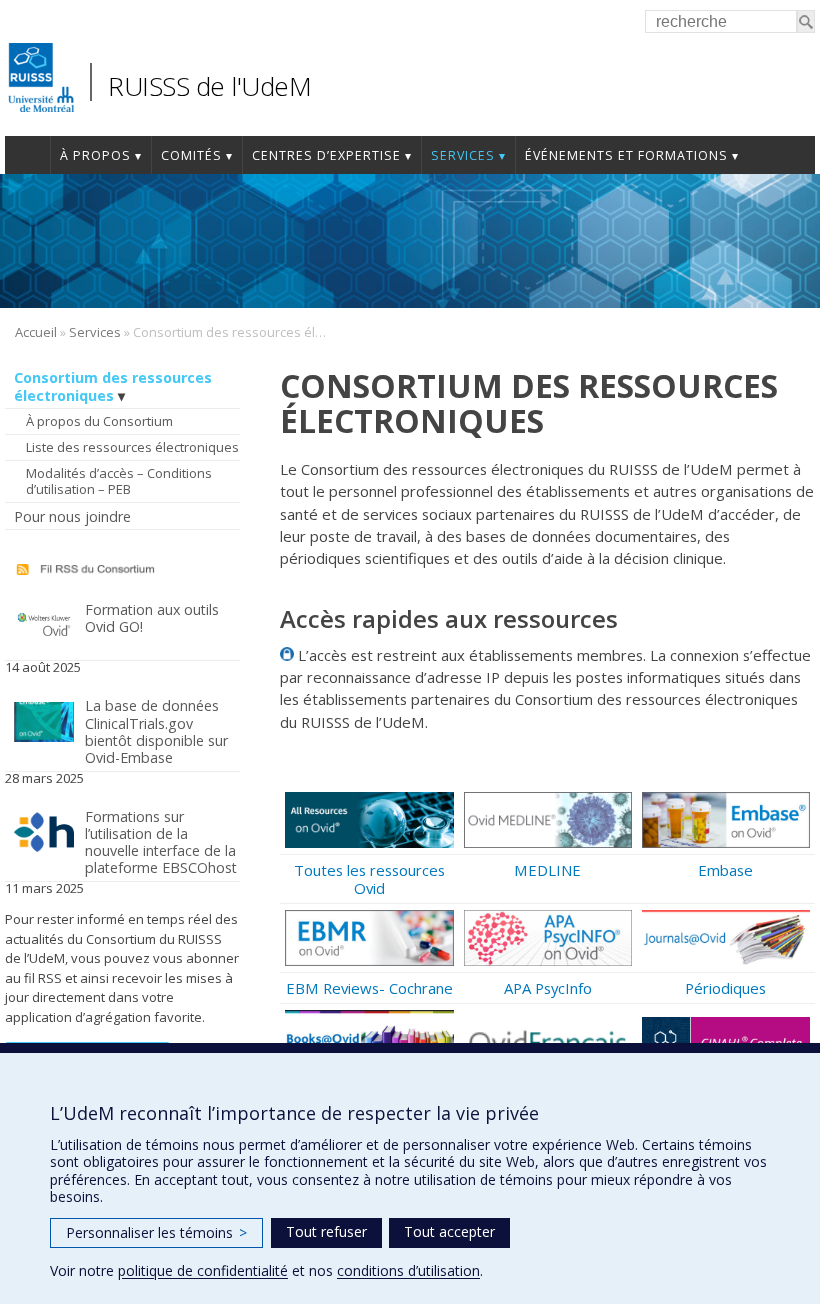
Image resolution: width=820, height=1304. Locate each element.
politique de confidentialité (203, 1270)
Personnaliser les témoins (156, 1232)
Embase (725, 870)
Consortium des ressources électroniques (113, 386)
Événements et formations (626, 155)
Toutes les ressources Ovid (369, 879)
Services (463, 155)
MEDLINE (547, 870)
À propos (95, 155)
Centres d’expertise (326, 155)
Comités (191, 155)
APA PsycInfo (548, 988)
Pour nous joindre (72, 516)
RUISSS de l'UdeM (209, 86)
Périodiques (725, 988)
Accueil (27, 155)
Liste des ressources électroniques (132, 447)
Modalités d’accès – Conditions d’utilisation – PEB (119, 481)
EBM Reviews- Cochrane (369, 988)
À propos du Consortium (99, 421)
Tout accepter (449, 1231)
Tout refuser (326, 1231)
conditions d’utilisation (408, 1270)
